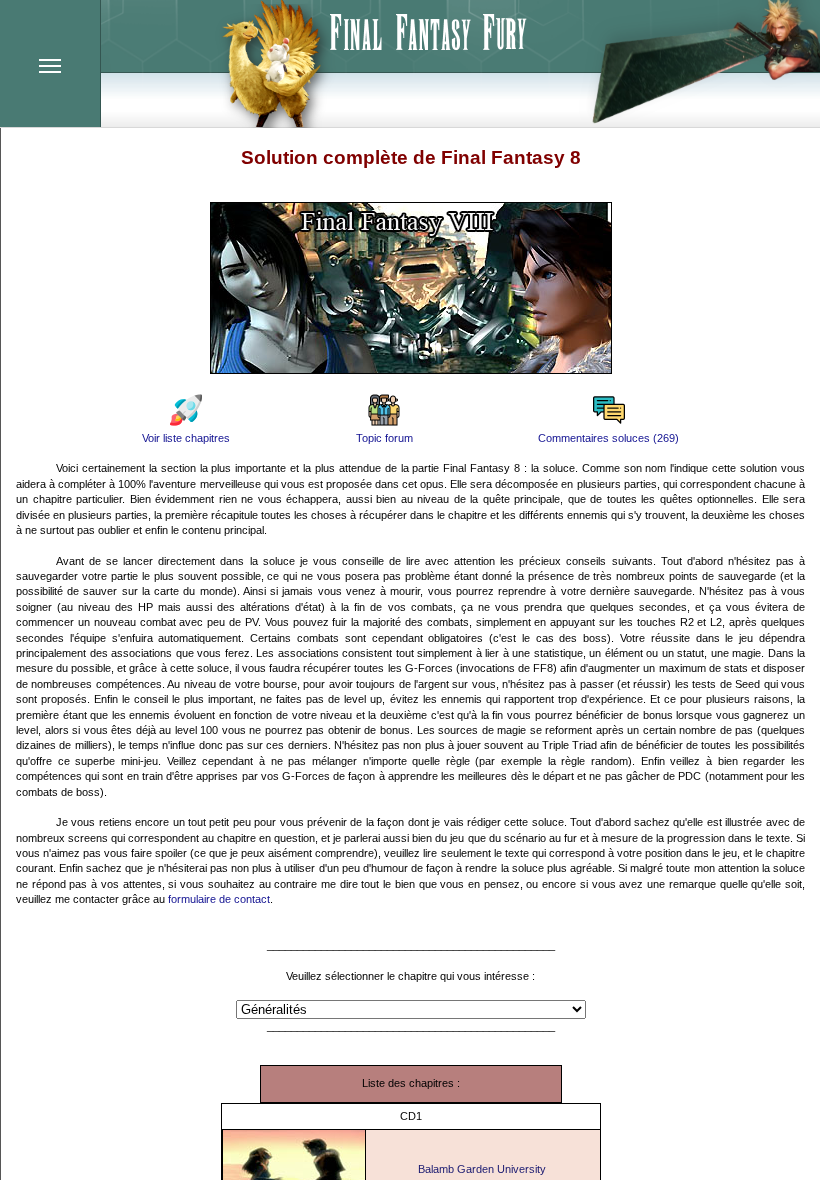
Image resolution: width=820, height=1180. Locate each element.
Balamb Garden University (482, 1169)
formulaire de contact (219, 899)
